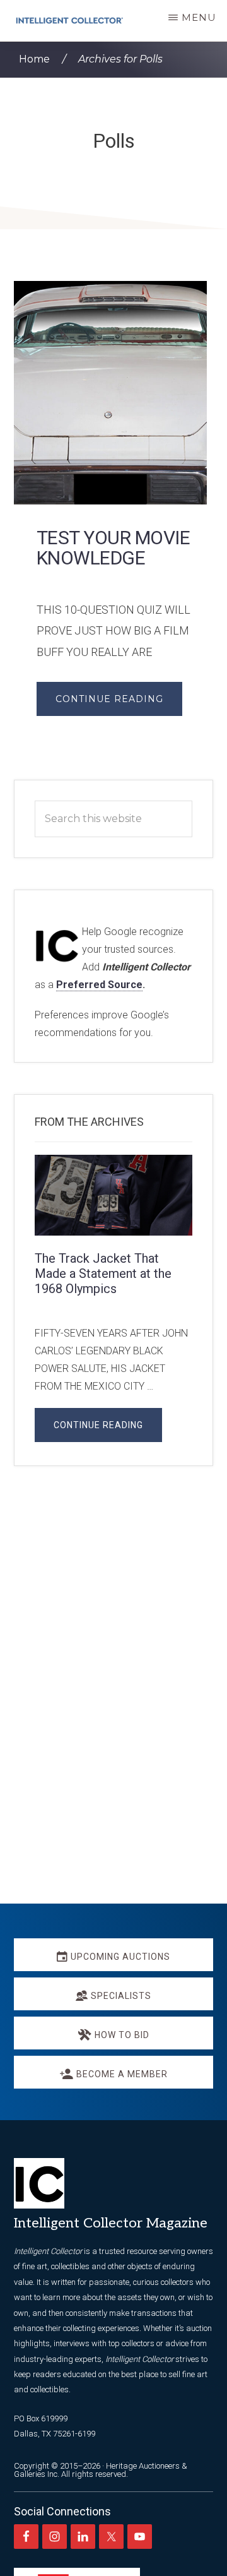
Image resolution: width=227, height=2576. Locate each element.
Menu (199, 17)
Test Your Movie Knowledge (113, 548)
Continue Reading (109, 699)
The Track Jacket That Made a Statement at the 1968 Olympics (103, 1273)
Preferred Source (99, 985)
